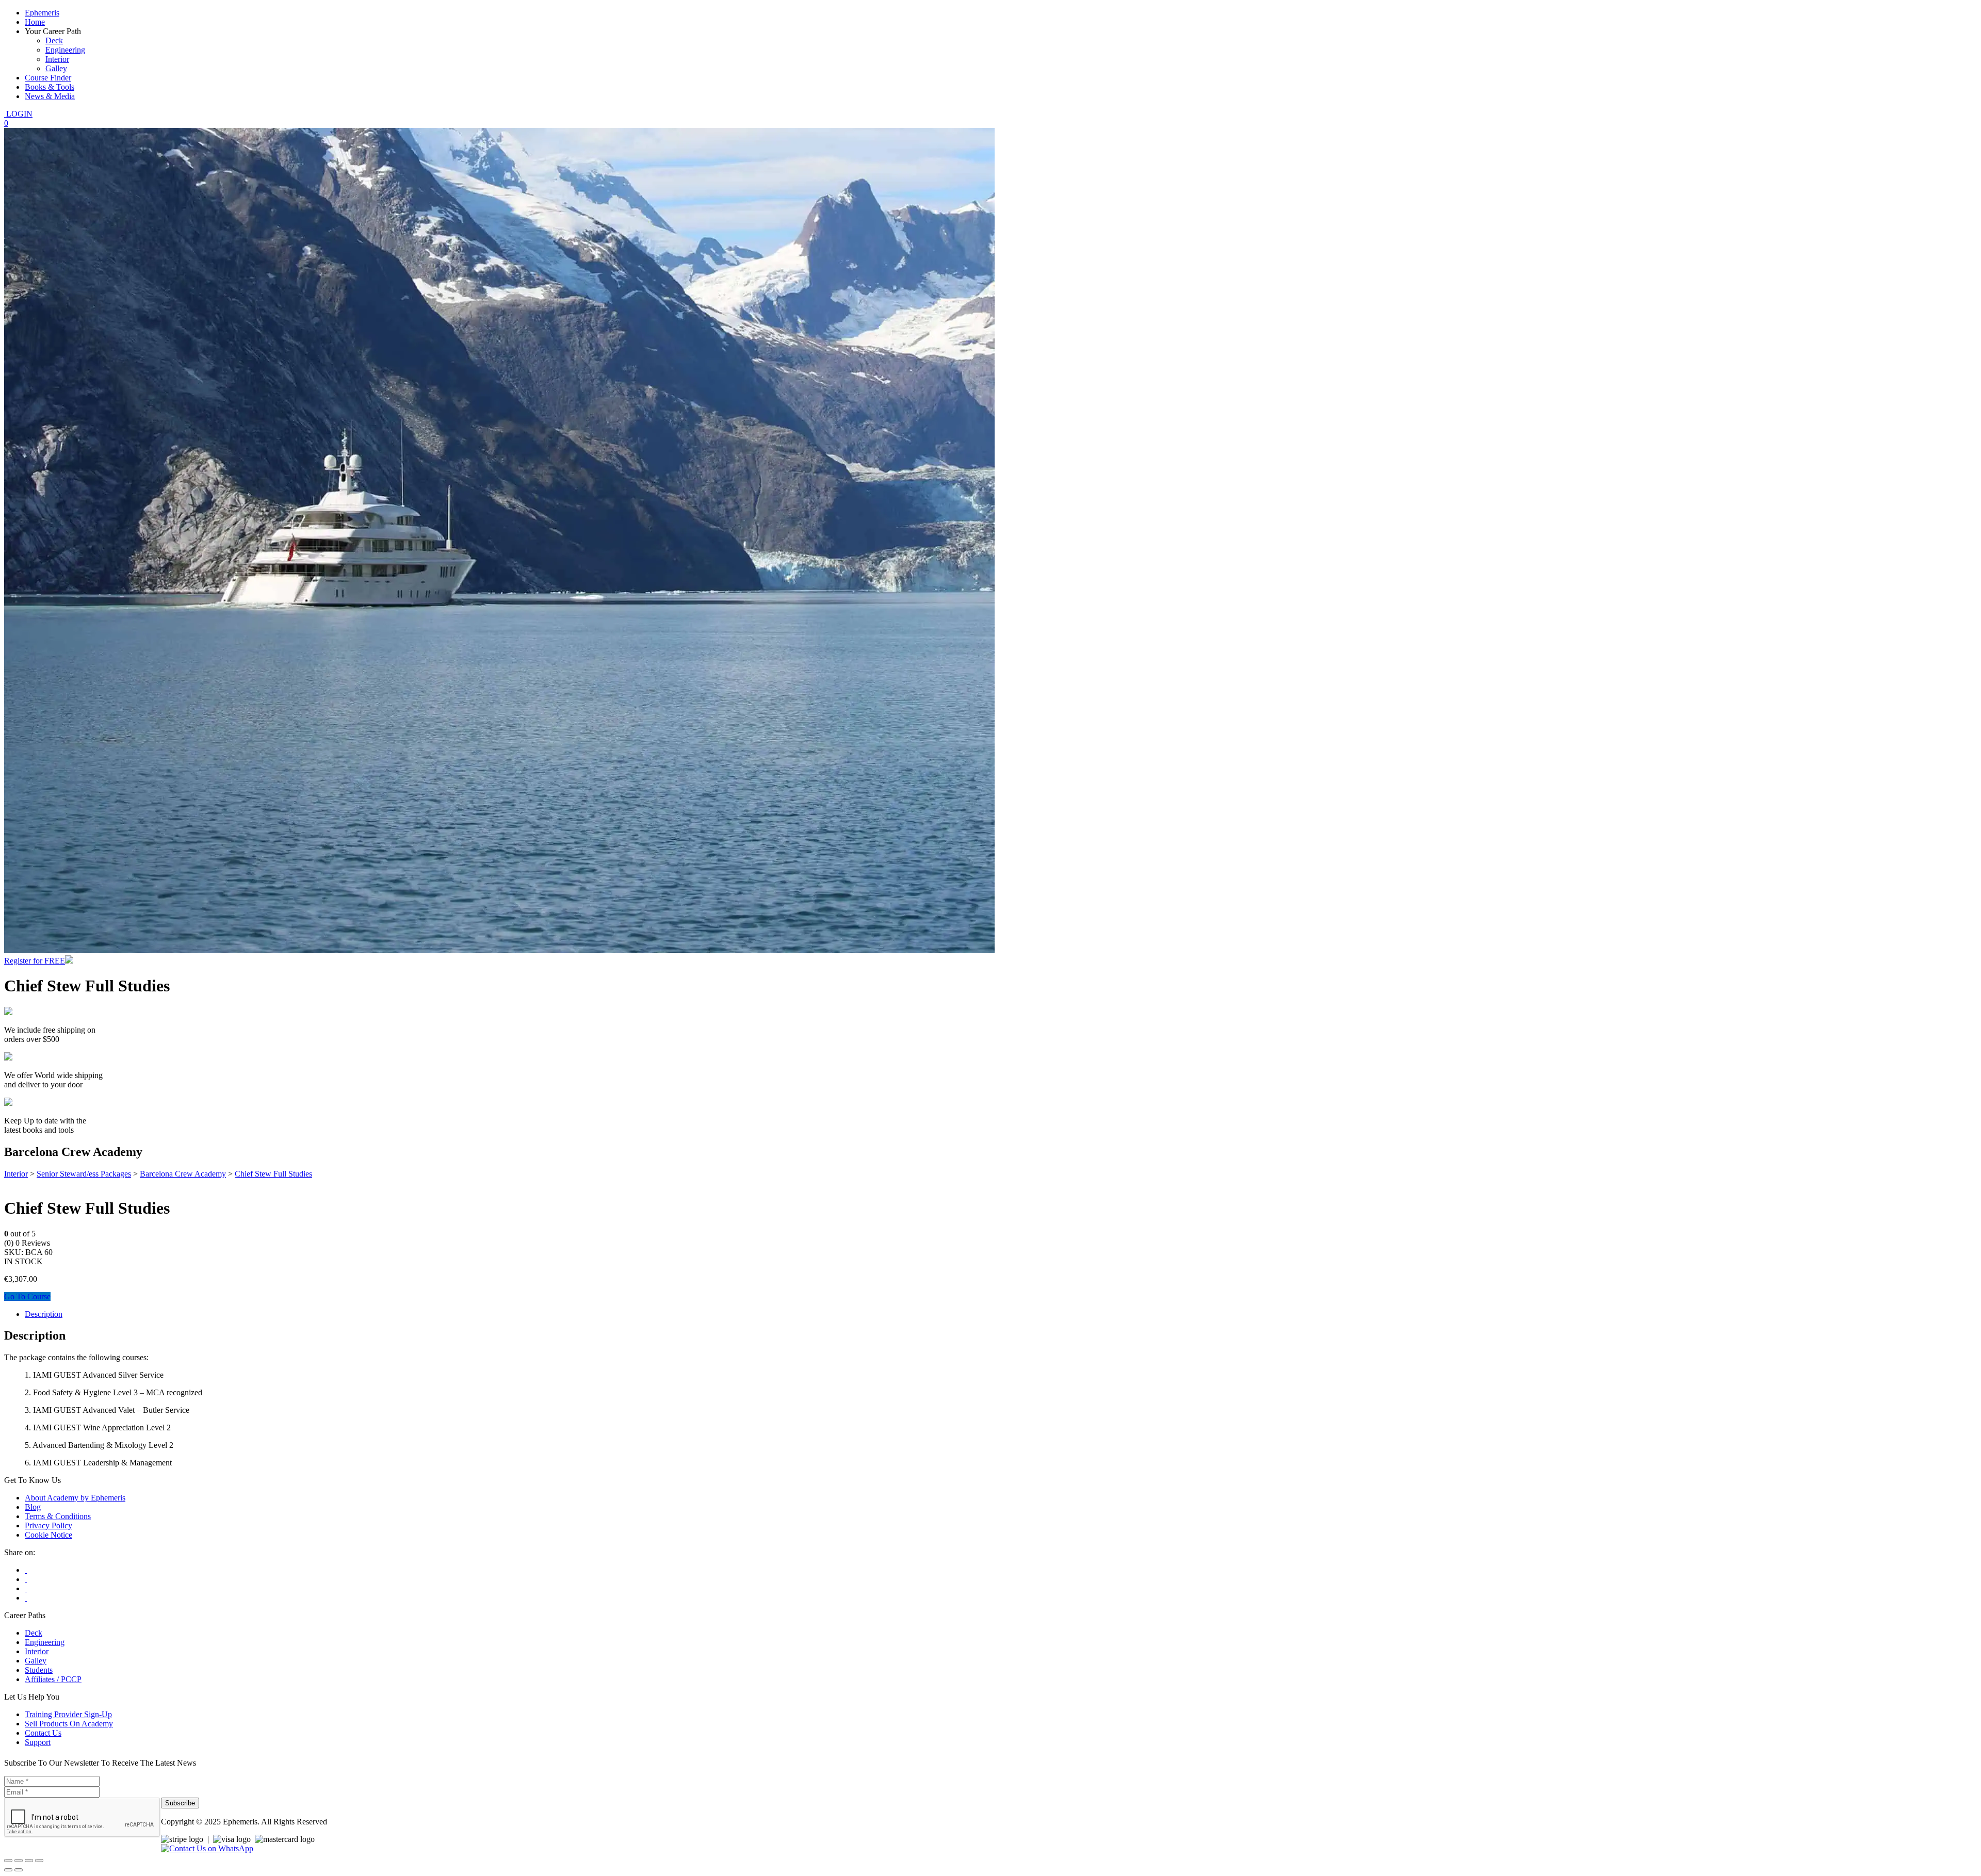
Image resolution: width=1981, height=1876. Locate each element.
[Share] (29, 1861)
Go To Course (27, 1296)
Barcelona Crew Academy (183, 1174)
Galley (56, 68)
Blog (33, 1507)
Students (39, 1670)
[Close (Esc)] (39, 1861)
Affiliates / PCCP (53, 1679)
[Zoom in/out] (8, 1861)
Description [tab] (44, 1314)
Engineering (65, 50)
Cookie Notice (48, 1535)
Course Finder (48, 78)
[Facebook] (26, 1570)
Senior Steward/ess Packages (84, 1174)
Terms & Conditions (58, 1516)
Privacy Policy (48, 1526)
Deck (54, 40)
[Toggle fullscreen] (19, 1861)
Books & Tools (50, 87)
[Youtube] (26, 1579)
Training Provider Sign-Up (68, 1714)
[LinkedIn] (26, 1598)
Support (38, 1742)
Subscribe (180, 1803)
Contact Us (43, 1733)
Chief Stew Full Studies (273, 1174)
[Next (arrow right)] (19, 1870)
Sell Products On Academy (69, 1724)
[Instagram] (26, 1588)
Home (35, 22)
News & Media (50, 96)
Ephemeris (42, 13)
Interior (57, 59)
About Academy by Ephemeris (75, 1498)
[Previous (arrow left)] (8, 1870)
